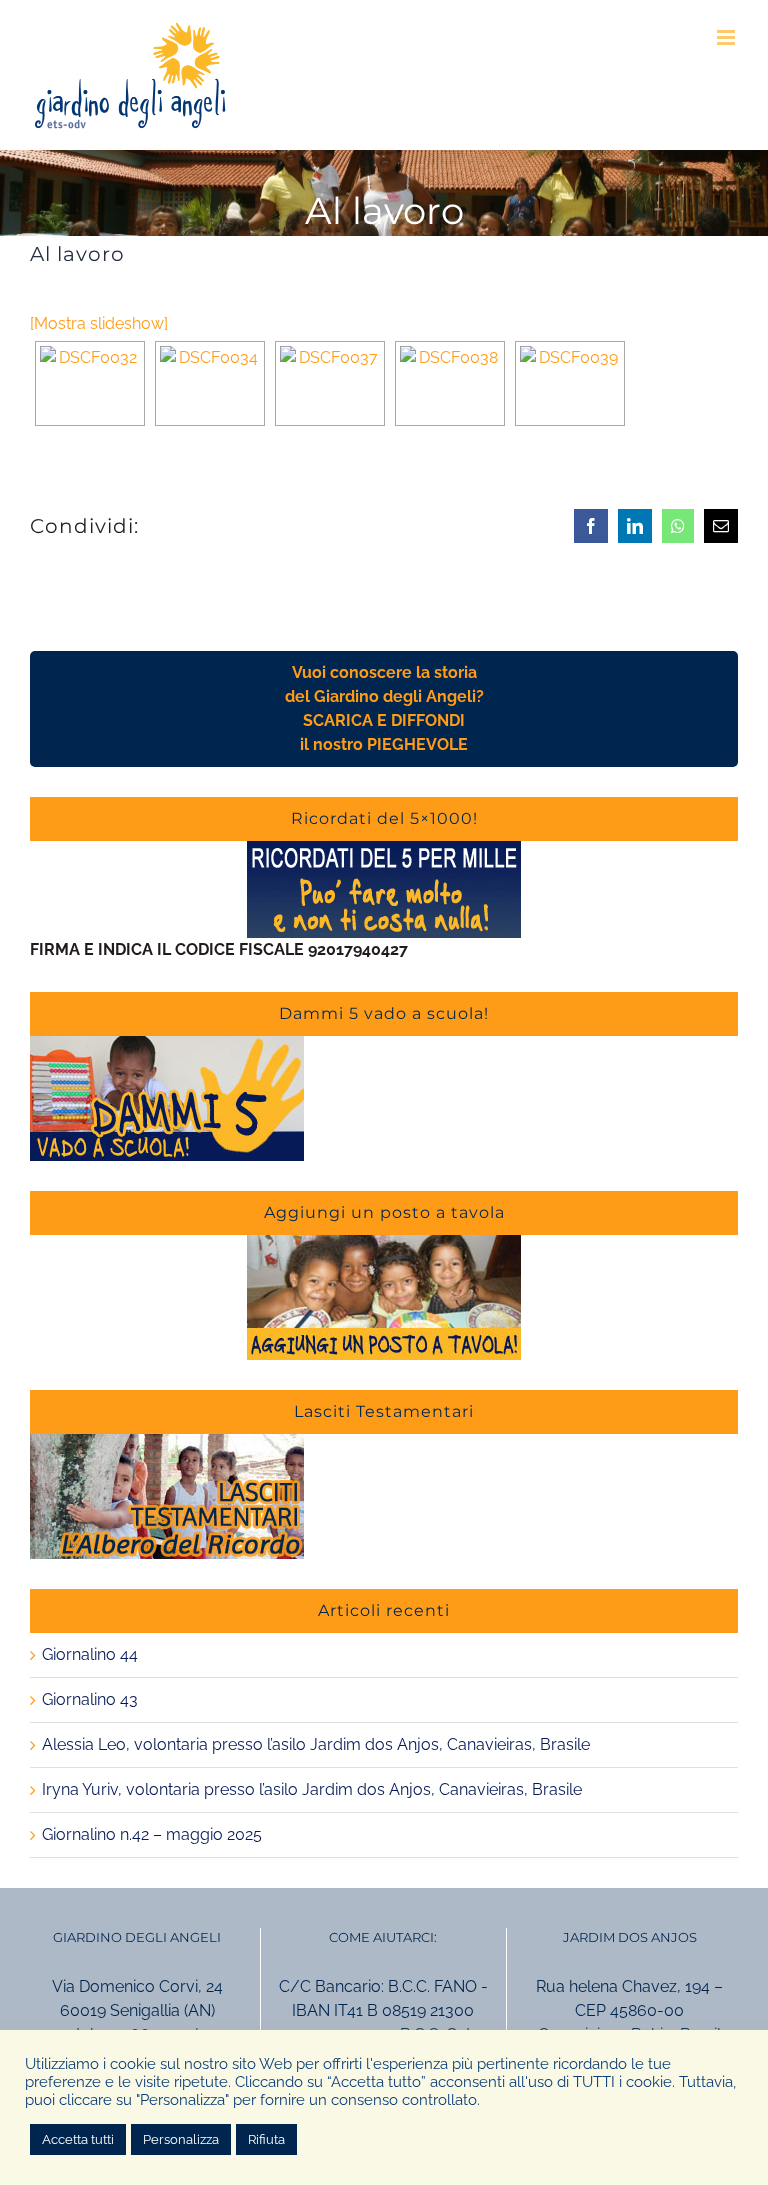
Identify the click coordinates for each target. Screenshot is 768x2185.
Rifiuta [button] (266, 2139)
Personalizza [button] (181, 2139)
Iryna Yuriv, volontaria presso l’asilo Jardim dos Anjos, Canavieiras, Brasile (312, 1789)
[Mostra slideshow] (99, 323)
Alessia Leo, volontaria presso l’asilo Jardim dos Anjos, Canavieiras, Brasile (316, 1744)
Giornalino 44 (90, 1654)
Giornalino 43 (90, 1699)
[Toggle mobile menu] (727, 37)
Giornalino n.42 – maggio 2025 (152, 1834)
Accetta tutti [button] (78, 2139)
